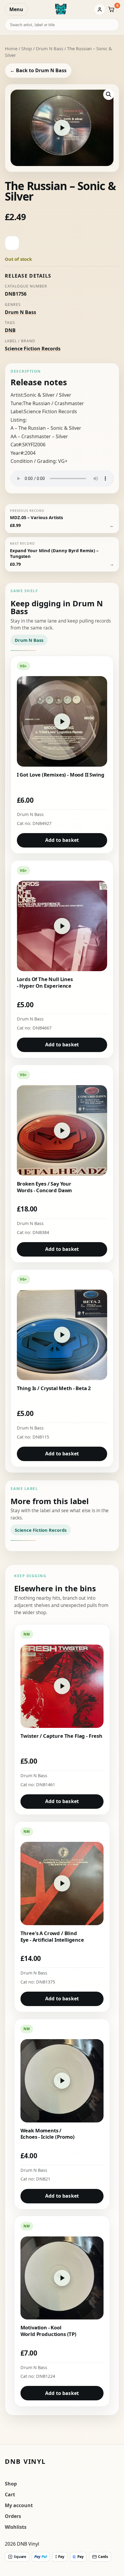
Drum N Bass (50, 48)
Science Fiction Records (33, 349)
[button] (109, 94)
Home (11, 48)
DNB (10, 330)
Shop (27, 48)
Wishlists (16, 2527)
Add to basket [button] (62, 840)
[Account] (100, 9)
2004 (30, 453)
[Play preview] (62, 128)
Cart (10, 2494)
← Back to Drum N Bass (38, 70)
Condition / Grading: (34, 461)
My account (19, 2505)
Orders (13, 2516)
